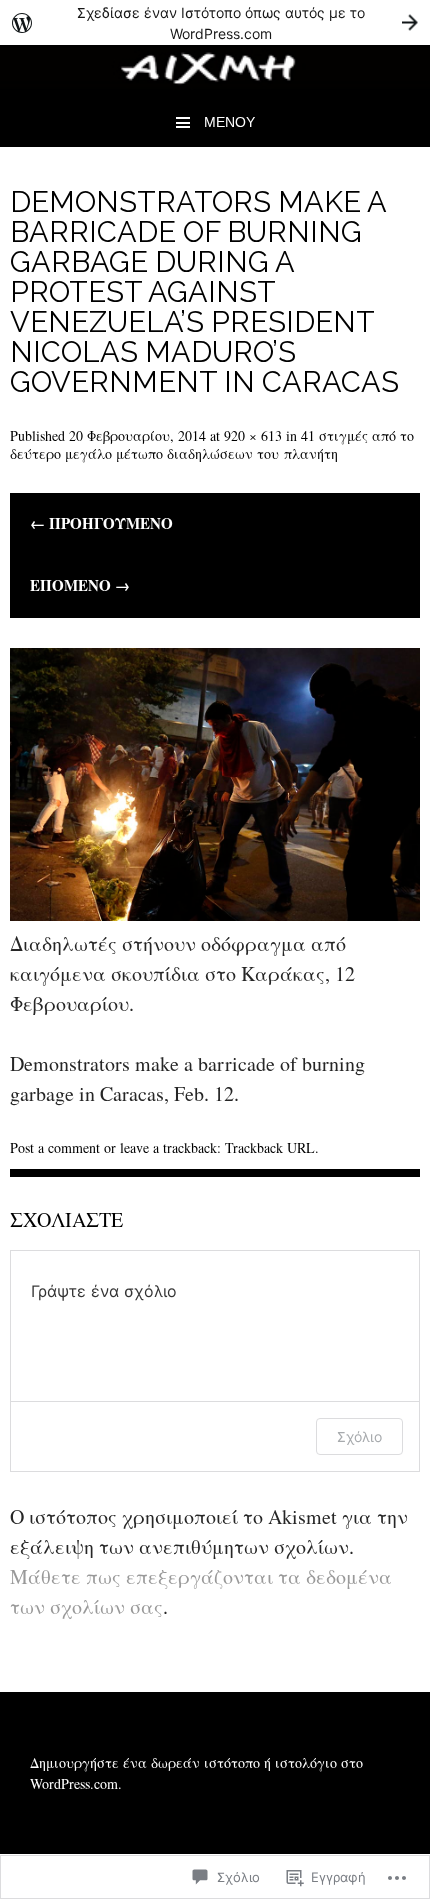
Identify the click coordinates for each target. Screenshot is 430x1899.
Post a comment (55, 1147)
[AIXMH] (215, 83)
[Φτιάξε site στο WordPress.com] (215, 22)
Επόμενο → (80, 586)
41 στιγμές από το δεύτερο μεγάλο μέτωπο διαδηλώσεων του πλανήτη (212, 444)
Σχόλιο (359, 1436)
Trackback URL (270, 1147)
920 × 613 (253, 435)
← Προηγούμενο (101, 524)
